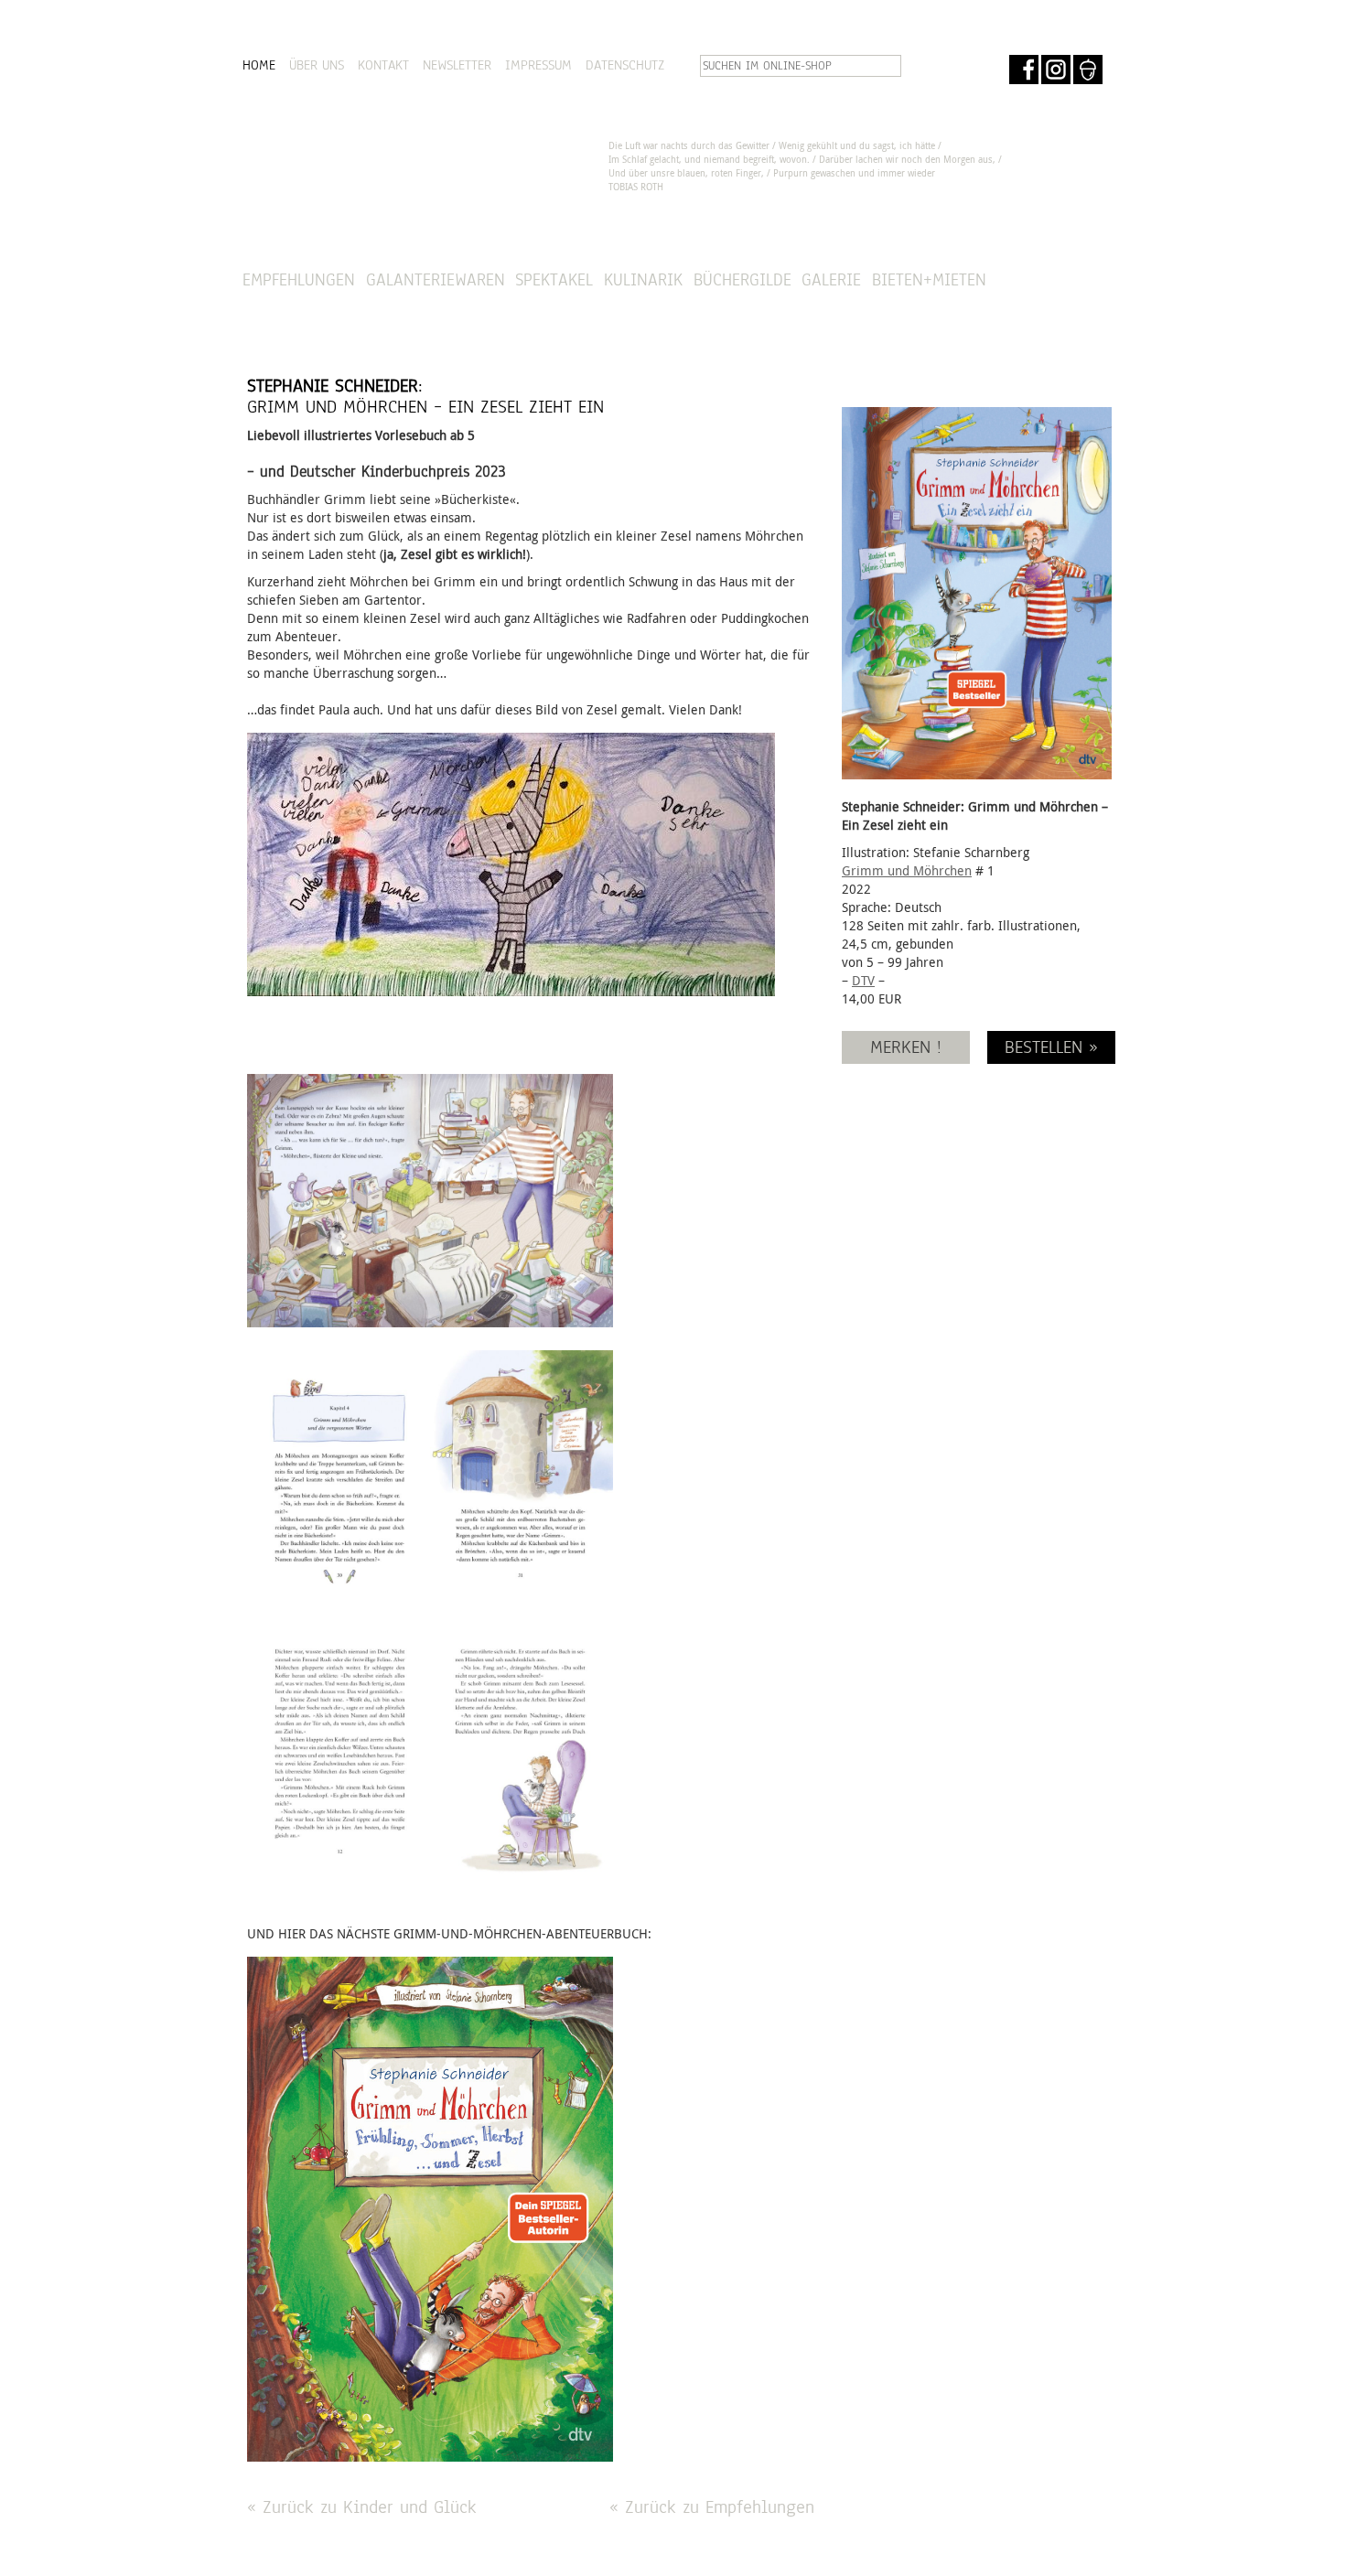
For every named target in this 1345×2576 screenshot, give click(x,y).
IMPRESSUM (538, 65)
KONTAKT (383, 65)
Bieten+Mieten (929, 279)
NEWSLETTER (457, 65)
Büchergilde (742, 279)
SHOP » (1053, 280)
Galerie (831, 279)
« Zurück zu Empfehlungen (712, 2507)
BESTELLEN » (1051, 1047)
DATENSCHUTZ (625, 65)
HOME (259, 65)
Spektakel (554, 279)
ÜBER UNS (317, 65)
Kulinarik (643, 279)
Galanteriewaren (436, 279)
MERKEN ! (906, 1047)
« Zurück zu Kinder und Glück (362, 2507)
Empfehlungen (299, 279)
